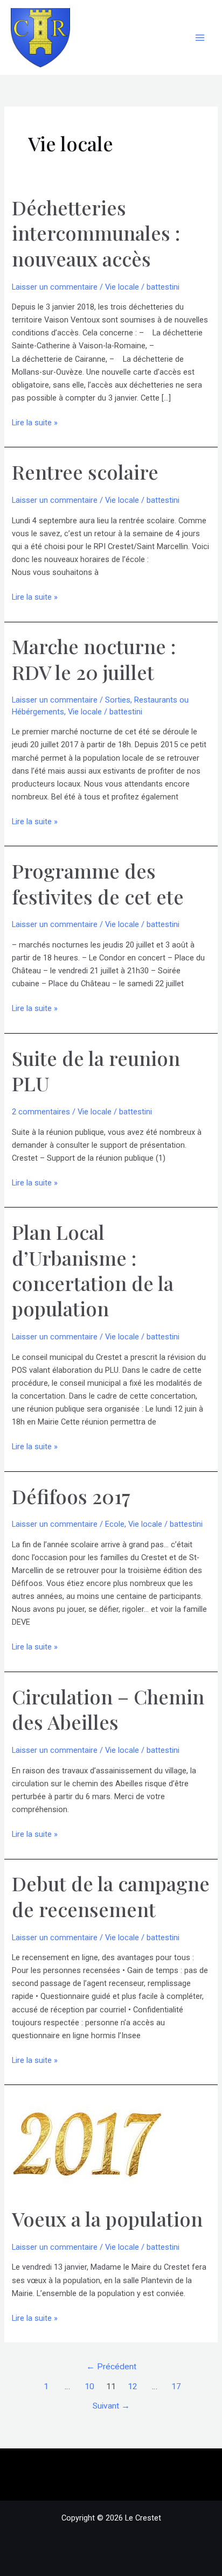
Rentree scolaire (85, 472)
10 (89, 2387)
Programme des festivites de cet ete (98, 883)
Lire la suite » (35, 423)
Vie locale (122, 287)
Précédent (111, 2367)
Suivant (111, 2406)
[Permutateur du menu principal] (200, 38)
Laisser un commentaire (55, 287)
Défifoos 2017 (71, 1496)
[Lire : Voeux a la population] (87, 2145)
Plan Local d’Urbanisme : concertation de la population (93, 1270)
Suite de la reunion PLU (96, 1071)
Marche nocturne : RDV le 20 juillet (94, 659)
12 (133, 2387)
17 (176, 2387)
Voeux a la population (107, 2219)
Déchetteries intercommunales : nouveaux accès (96, 233)
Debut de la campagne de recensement (111, 1896)
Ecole (115, 1524)
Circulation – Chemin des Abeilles (108, 1709)
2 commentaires (41, 1112)
